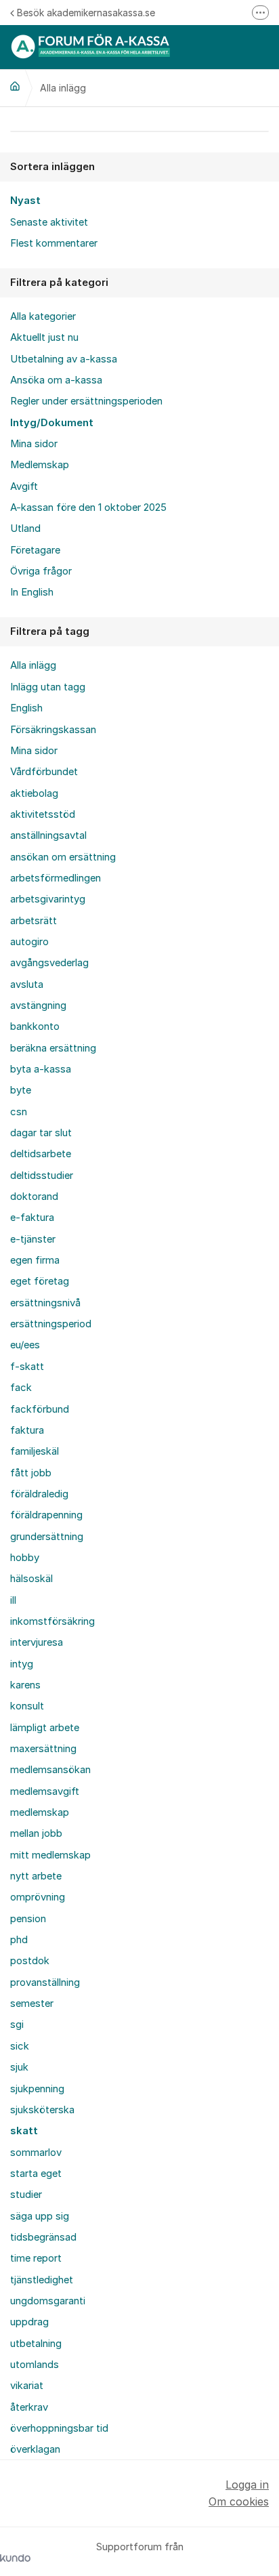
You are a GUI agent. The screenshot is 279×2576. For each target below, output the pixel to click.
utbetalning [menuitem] (36, 2344)
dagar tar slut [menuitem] (41, 1133)
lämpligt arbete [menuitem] (45, 1728)
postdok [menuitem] (30, 1961)
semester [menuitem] (32, 2003)
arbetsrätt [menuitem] (34, 921)
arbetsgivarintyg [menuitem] (48, 899)
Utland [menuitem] (25, 528)
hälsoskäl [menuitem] (31, 1579)
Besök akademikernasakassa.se (86, 13)
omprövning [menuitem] (38, 1897)
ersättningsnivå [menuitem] (45, 1303)
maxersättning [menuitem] (43, 1749)
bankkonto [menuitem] (35, 1026)
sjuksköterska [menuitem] (42, 2110)
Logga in (247, 2485)
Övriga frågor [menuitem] (41, 571)
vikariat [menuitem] (27, 2386)
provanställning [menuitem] (45, 1982)
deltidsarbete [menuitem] (41, 1154)
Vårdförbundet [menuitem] (44, 772)
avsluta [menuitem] (27, 984)
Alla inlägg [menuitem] (33, 665)
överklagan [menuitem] (35, 2449)
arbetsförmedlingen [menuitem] (56, 878)
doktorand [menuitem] (34, 1197)
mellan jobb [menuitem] (36, 1833)
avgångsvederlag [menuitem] (49, 963)
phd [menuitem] (19, 1940)
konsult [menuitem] (27, 1706)
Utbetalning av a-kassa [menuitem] (64, 359)
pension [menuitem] (28, 1919)
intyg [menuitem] (22, 1664)
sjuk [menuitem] (19, 2067)
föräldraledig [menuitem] (39, 1494)
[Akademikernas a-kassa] (15, 86)
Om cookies (239, 2501)
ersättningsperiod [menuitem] (51, 1324)
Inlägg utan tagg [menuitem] (48, 687)
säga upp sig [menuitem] (40, 2216)
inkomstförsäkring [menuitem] (52, 1621)
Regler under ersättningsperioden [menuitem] (86, 401)
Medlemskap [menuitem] (40, 465)
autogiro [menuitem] (29, 942)
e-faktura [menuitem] (32, 1218)
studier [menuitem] (26, 2195)
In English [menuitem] (32, 592)
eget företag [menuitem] (40, 1281)
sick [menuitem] (20, 2046)
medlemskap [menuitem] (40, 1812)
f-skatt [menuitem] (27, 1367)
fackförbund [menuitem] (40, 1409)
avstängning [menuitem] (38, 1005)
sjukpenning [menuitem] (37, 2089)
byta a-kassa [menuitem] (41, 1069)
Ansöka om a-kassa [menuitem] (56, 380)
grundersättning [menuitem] (47, 1537)
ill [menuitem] (13, 1600)
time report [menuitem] (36, 2258)
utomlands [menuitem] (35, 2365)
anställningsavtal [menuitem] (48, 835)
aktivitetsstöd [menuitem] (43, 814)
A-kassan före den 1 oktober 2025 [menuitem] (88, 507)
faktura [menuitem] (27, 1430)
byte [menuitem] (21, 1090)
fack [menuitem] (21, 1388)
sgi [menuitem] (17, 2024)
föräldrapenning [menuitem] (46, 1515)
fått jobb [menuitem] (31, 1473)
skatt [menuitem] (24, 2131)
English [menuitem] (26, 708)
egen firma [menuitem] (35, 1260)
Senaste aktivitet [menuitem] (49, 222)
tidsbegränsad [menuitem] (43, 2237)
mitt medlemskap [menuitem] (50, 1855)
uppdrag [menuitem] (29, 2322)
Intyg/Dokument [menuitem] (52, 423)
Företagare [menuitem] (35, 550)
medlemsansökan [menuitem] (50, 1770)
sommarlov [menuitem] (36, 2153)
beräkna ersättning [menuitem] (53, 1048)
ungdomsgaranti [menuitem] (48, 2301)
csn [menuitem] (19, 1112)
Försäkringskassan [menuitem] (53, 730)
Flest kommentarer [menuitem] (54, 243)
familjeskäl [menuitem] (35, 1451)
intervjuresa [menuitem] (37, 1642)
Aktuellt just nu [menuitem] (44, 337)
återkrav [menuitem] (29, 2407)
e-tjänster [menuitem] (33, 1239)
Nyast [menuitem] (25, 201)
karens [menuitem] (25, 1685)
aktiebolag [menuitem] (34, 793)
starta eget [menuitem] (36, 2174)
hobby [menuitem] (25, 1558)
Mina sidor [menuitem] (34, 444)
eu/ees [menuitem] (25, 1345)
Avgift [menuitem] (24, 486)
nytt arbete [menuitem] (36, 1876)
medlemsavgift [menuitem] (45, 1791)
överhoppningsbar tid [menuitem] (59, 2428)
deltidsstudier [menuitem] (42, 1176)
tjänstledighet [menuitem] (42, 2280)
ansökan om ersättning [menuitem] (63, 857)
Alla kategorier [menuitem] (43, 316)
